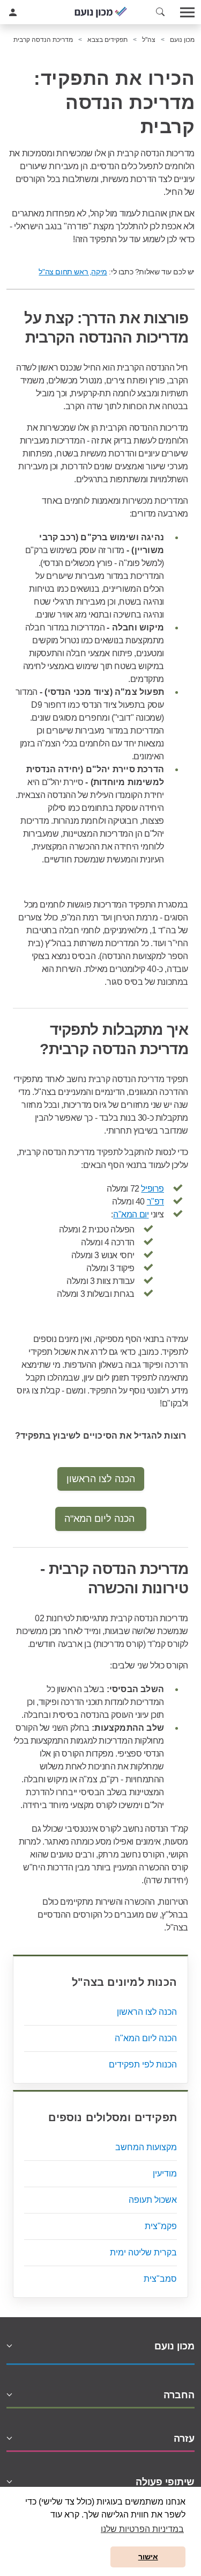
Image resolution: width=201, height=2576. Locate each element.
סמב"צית (160, 2279)
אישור (148, 2557)
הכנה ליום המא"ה (101, 1519)
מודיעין (165, 2174)
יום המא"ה (131, 1214)
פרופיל (152, 1189)
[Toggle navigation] (188, 12)
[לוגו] (101, 12)
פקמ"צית (161, 2226)
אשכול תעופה (153, 2200)
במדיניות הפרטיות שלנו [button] (142, 2529)
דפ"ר (155, 1202)
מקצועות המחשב (146, 2147)
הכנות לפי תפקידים (143, 2065)
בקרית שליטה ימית (143, 2252)
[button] (160, 12)
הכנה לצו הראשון (101, 1479)
